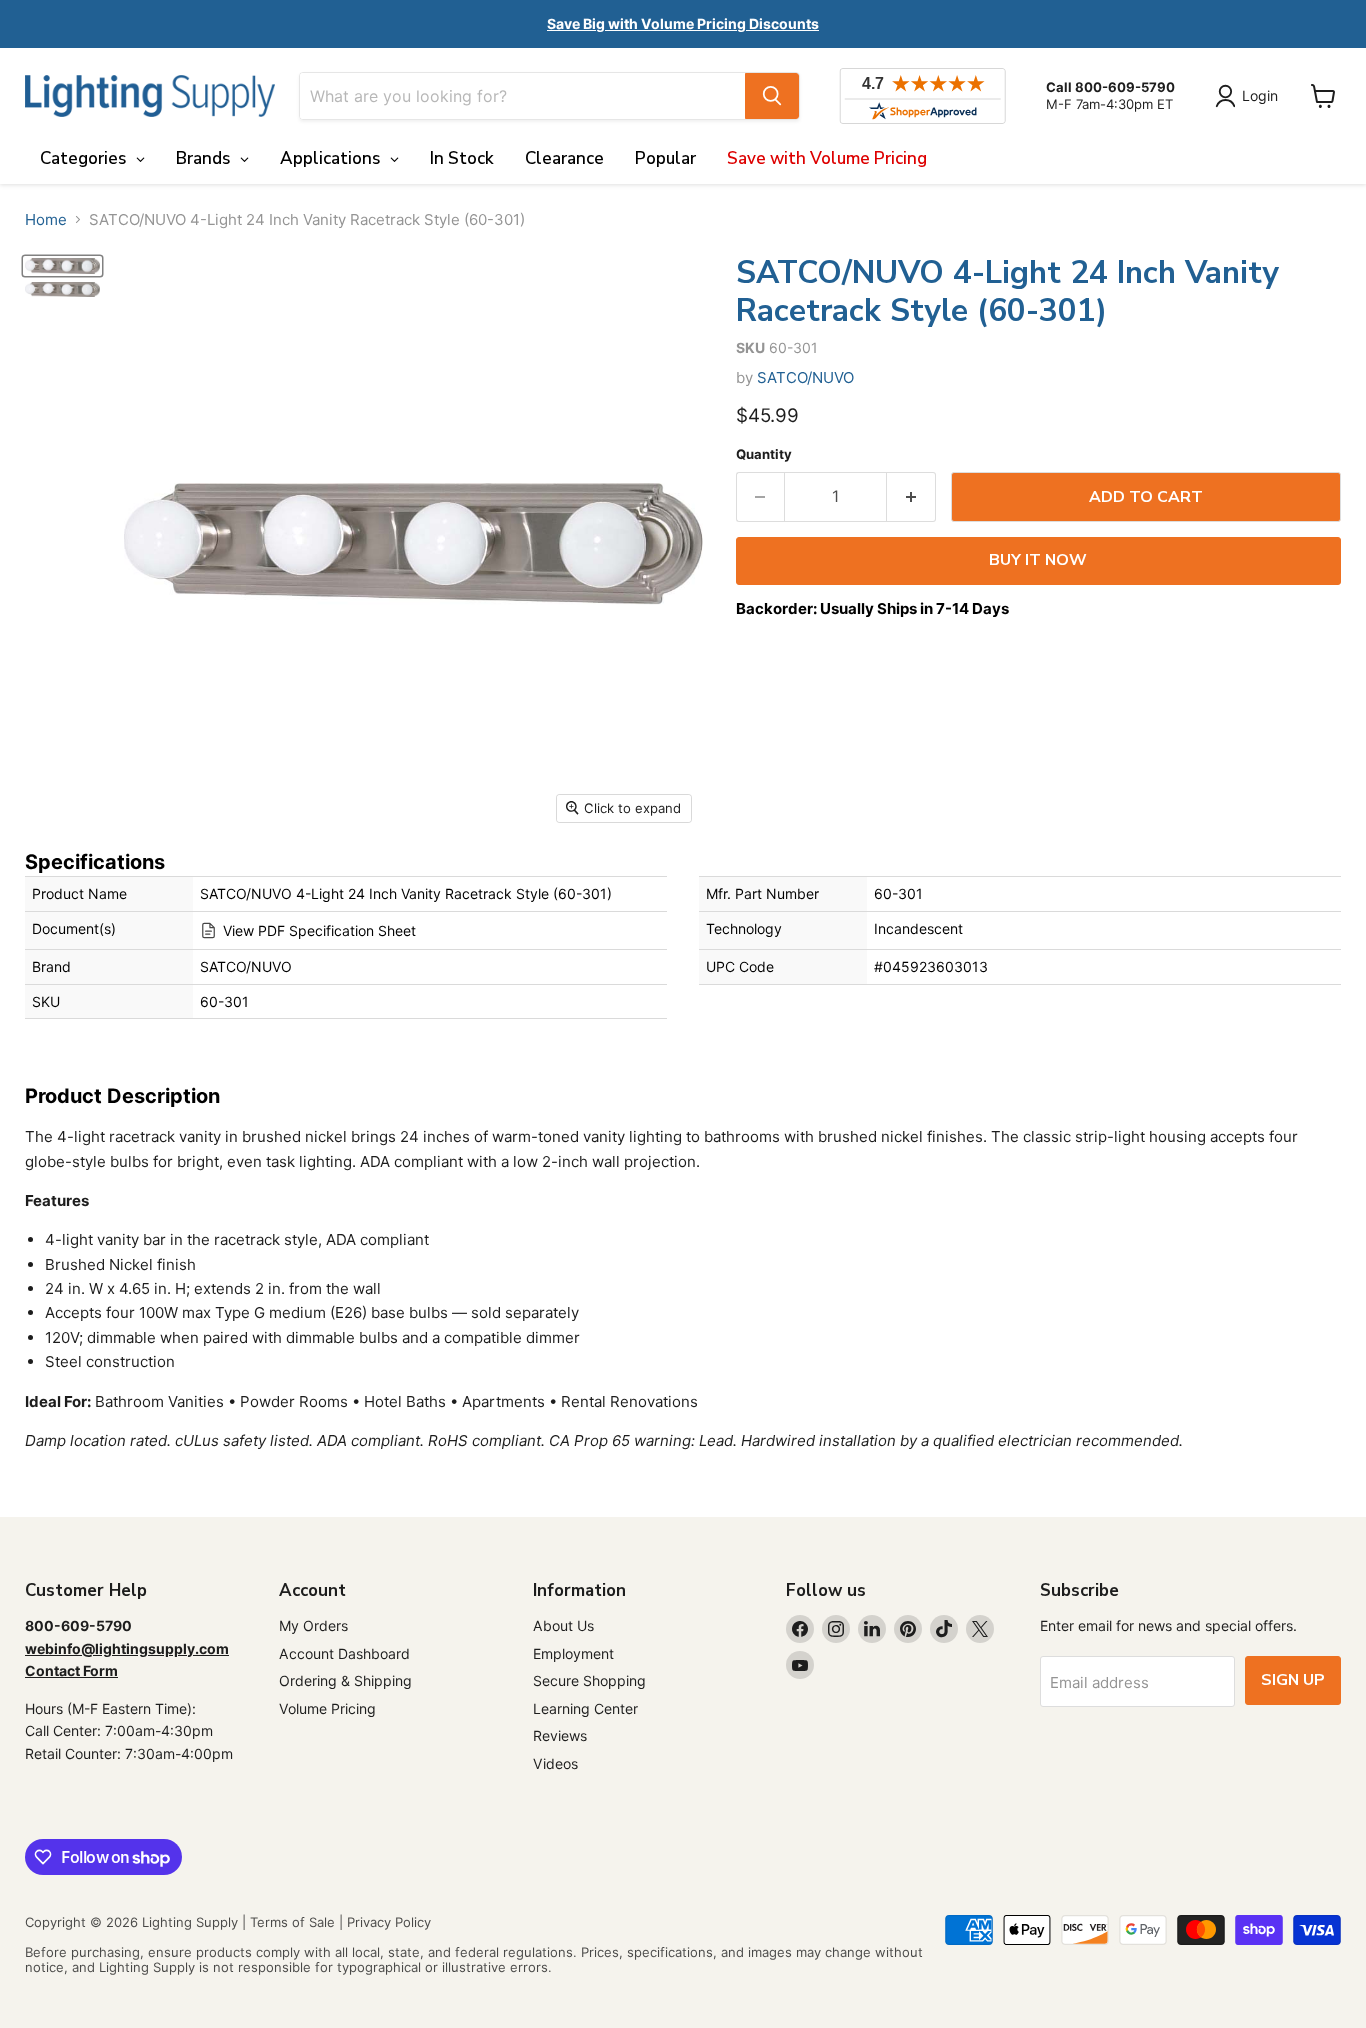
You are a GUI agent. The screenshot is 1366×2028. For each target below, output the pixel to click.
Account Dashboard (344, 1653)
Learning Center (585, 1708)
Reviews (560, 1735)
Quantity (764, 454)
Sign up (1293, 1680)
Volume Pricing (327, 1708)
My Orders (313, 1625)
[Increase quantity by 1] (911, 497)
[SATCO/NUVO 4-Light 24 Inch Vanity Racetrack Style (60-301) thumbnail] (62, 266)
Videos (555, 1763)
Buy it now (1038, 560)
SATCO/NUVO (805, 377)
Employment (573, 1653)
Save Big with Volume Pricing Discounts (683, 23)
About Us (563, 1625)
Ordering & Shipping (345, 1680)
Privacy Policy (389, 1922)
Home (46, 219)
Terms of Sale (292, 1922)
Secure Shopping (589, 1680)
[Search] (772, 96)
